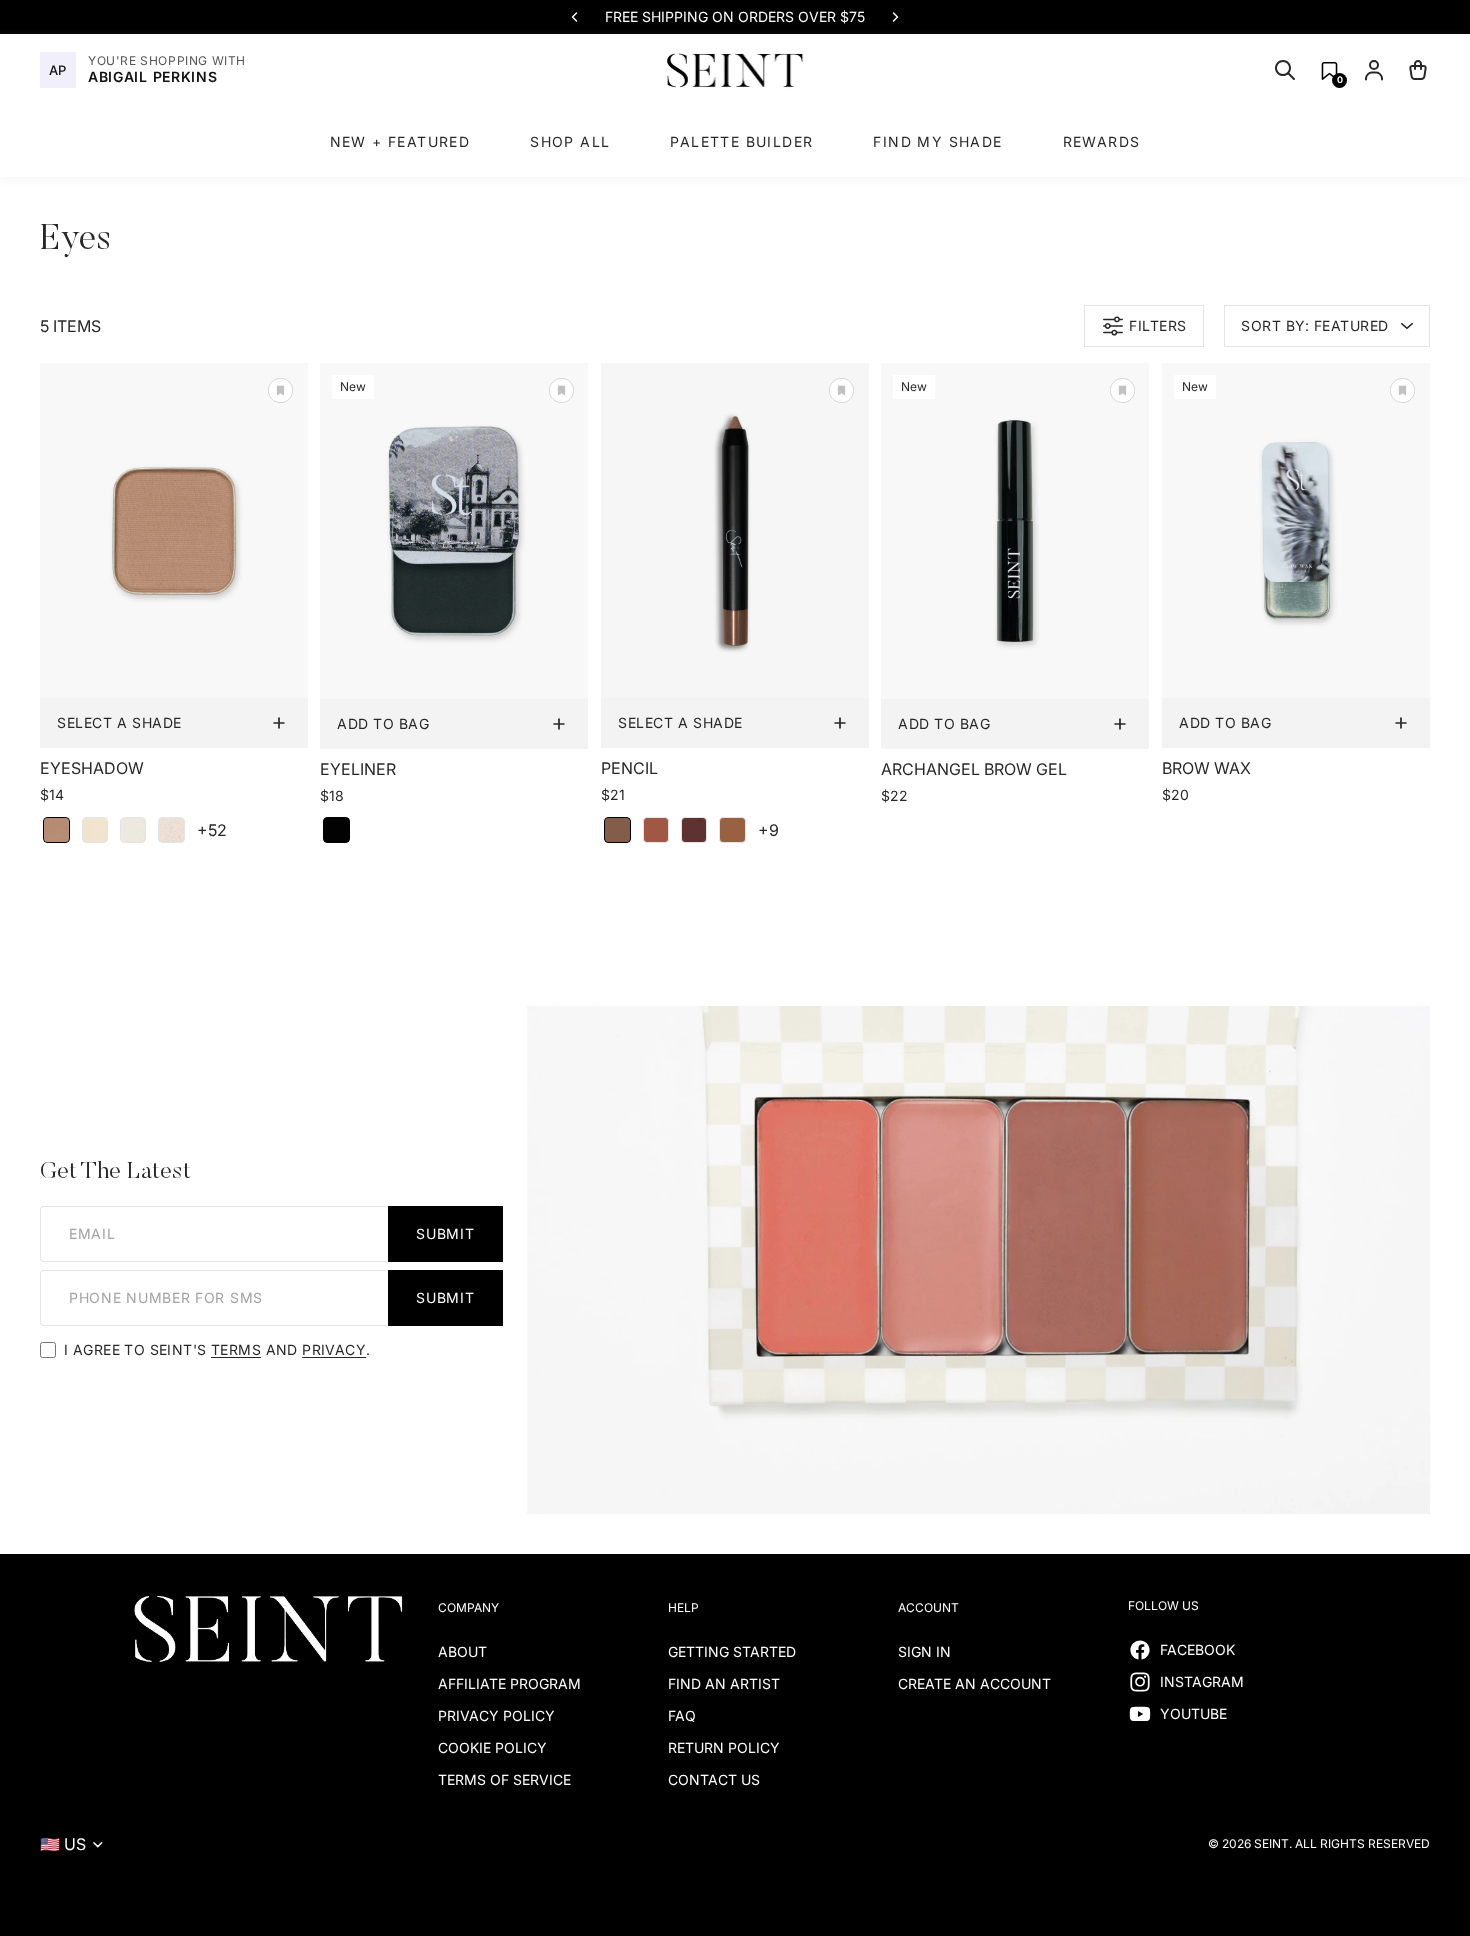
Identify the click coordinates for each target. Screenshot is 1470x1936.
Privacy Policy (496, 1715)
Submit (445, 1233)
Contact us (714, 1779)
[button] (1329, 70)
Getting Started (732, 1651)
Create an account (974, 1683)
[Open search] (1285, 70)
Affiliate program (509, 1683)
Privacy (334, 1349)
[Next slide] (895, 17)
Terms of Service (504, 1779)
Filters (1158, 325)
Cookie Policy (492, 1747)
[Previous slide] (575, 17)
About (462, 1651)
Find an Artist (724, 1683)
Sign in (924, 1651)
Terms (236, 1349)
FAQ (682, 1715)
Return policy (724, 1747)
